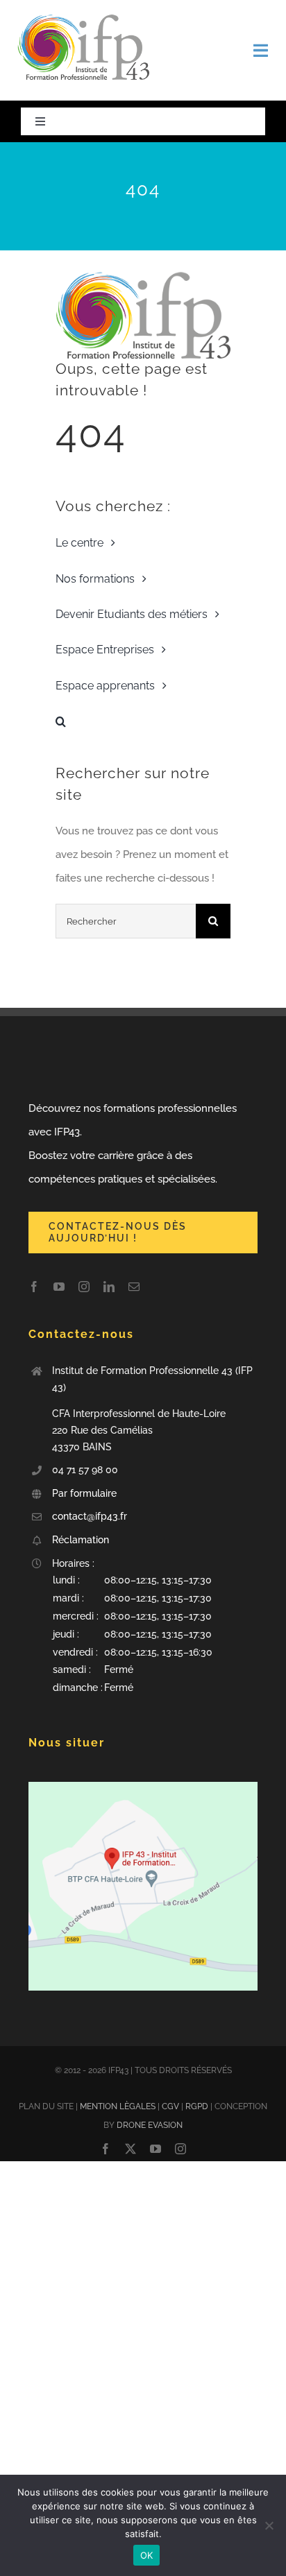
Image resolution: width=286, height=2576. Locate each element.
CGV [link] (170, 2106)
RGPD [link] (197, 2106)
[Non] (269, 2525)
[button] (155, 1634)
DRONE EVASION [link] (150, 2125)
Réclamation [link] (81, 1540)
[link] (83, 19)
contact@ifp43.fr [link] (90, 1516)
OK (147, 2555)
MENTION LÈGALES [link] (118, 2106)
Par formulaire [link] (86, 1493)
